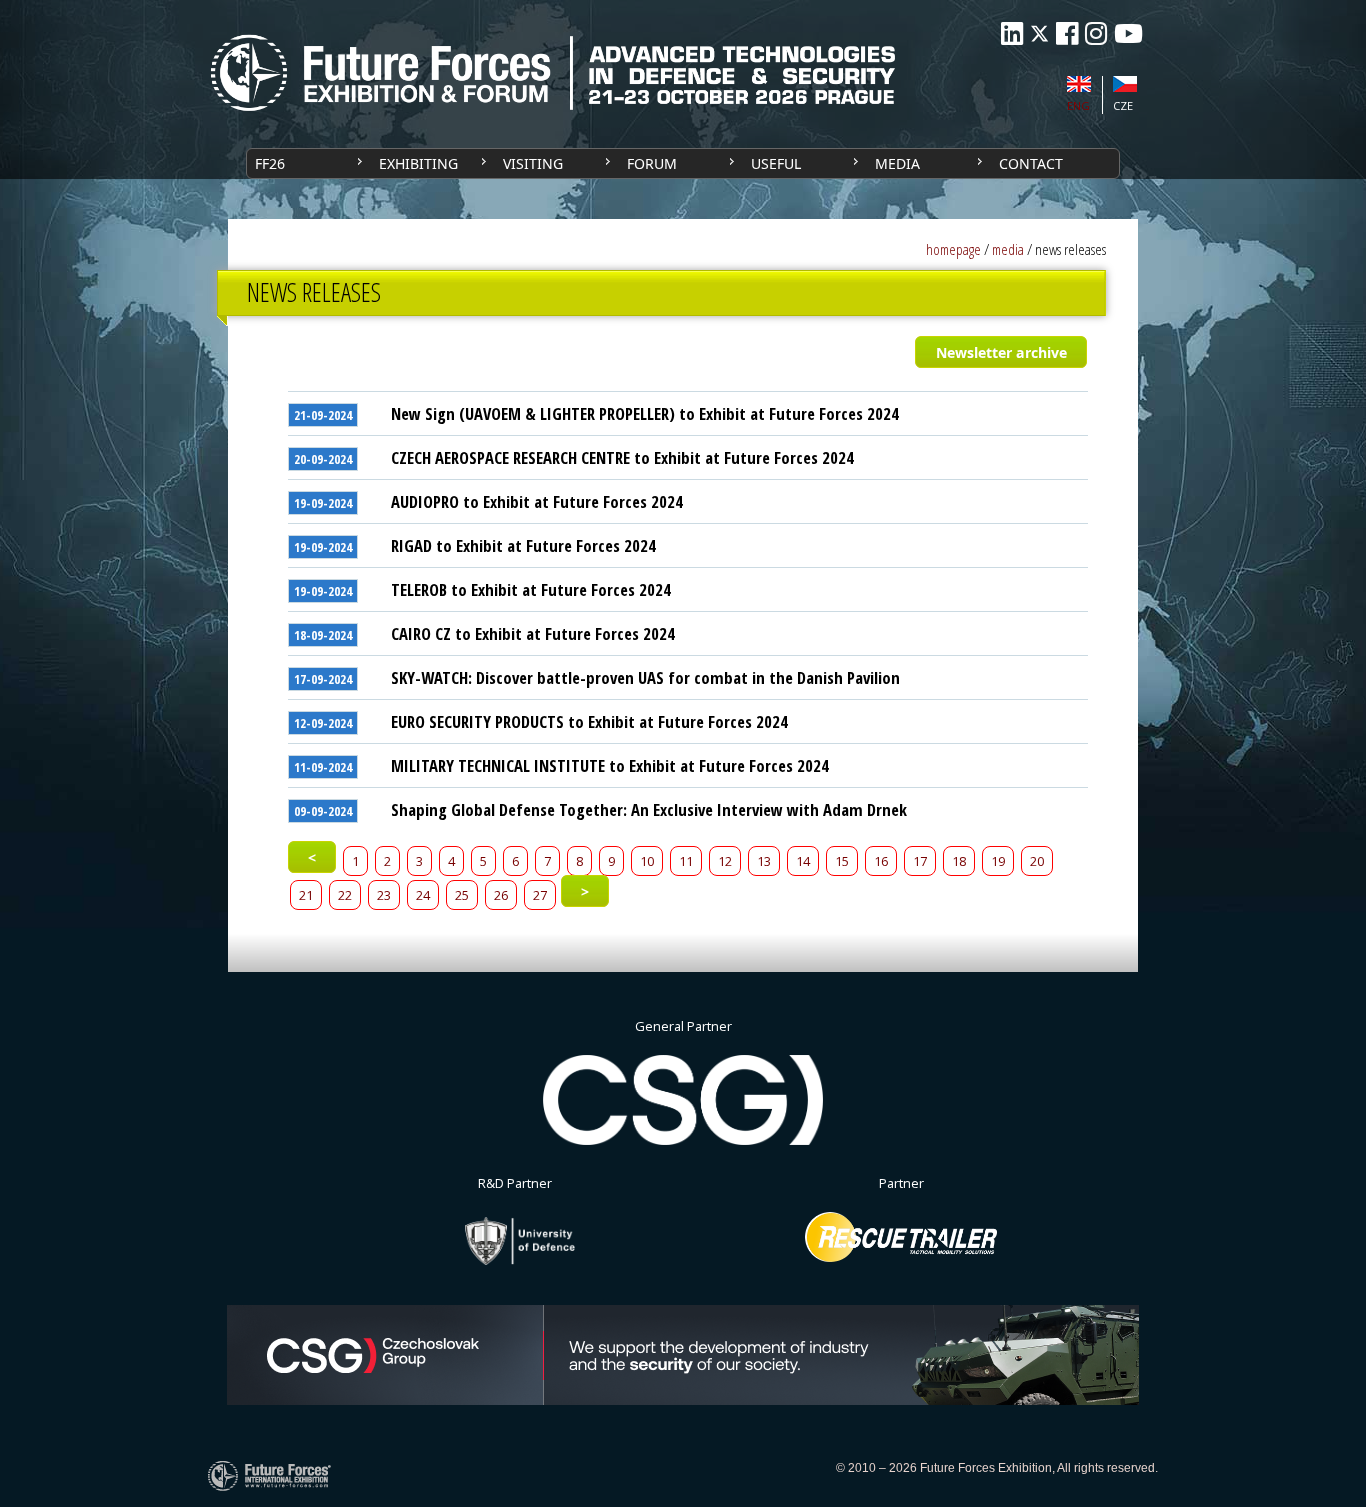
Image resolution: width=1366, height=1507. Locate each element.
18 (959, 861)
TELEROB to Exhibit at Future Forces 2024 (531, 589)
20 (1037, 861)
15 (842, 861)
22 (345, 895)
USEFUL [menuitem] (776, 163)
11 (686, 861)
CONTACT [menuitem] (1031, 163)
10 (647, 861)
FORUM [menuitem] (652, 163)
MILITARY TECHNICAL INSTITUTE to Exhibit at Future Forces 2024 (610, 765)
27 (540, 895)
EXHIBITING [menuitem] (418, 163)
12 (725, 861)
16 (881, 861)
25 (462, 895)
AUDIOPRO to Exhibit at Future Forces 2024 (537, 501)
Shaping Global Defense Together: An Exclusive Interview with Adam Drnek (649, 809)
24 (423, 895)
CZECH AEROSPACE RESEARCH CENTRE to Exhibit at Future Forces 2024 (622, 457)
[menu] (683, 163)
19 (998, 861)
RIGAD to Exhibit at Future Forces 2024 (523, 545)
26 (501, 895)
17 (920, 861)
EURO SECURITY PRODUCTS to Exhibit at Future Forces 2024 (589, 721)
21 (306, 895)
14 (803, 861)
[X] (1039, 33)
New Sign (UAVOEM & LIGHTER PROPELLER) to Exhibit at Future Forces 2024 (645, 413)
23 (384, 895)
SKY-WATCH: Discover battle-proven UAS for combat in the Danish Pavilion (645, 677)
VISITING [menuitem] (533, 163)
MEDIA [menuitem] (897, 163)
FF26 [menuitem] (270, 163)
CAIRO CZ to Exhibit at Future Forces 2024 (533, 633)
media (1008, 249)
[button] (1000, 352)
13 (764, 861)
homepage (953, 249)
